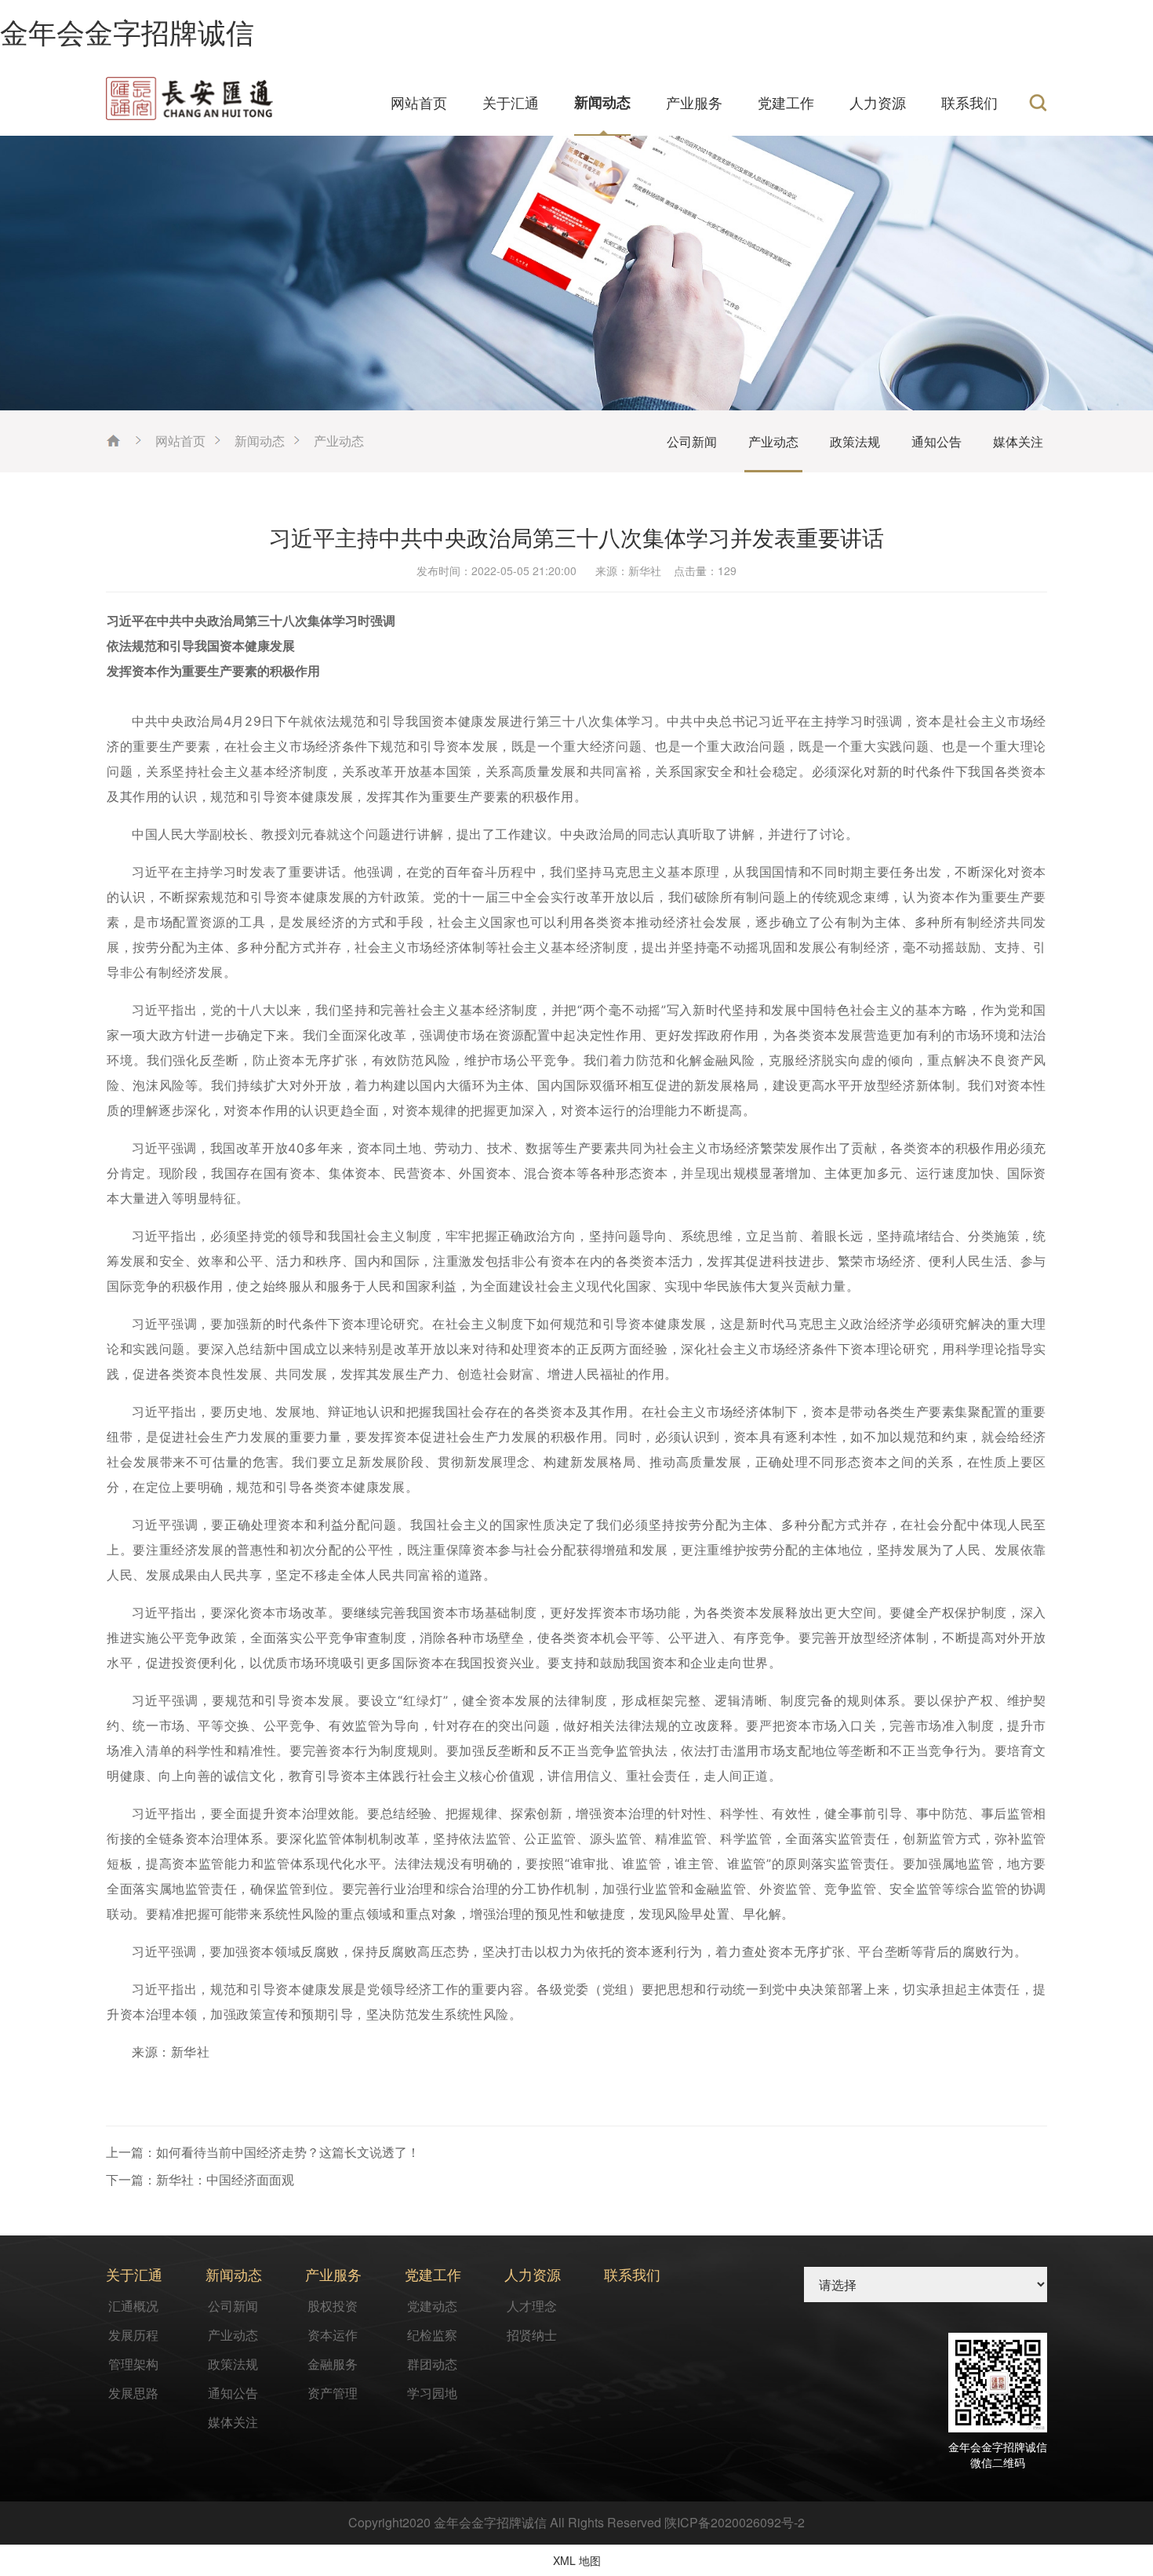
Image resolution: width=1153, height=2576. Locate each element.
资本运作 (333, 2335)
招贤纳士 (532, 2335)
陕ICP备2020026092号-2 (735, 2522)
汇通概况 (133, 2306)
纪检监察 (432, 2335)
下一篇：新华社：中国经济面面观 (200, 2179)
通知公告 (937, 441)
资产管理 (333, 2393)
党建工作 (786, 102)
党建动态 (432, 2306)
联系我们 (969, 102)
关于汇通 (511, 102)
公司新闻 (692, 441)
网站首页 (419, 102)
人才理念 (532, 2306)
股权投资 (333, 2306)
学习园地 (432, 2393)
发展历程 (133, 2335)
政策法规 (855, 441)
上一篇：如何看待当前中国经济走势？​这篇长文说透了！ (263, 2152)
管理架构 (133, 2364)
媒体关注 (1018, 441)
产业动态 (339, 441)
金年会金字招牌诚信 (127, 31)
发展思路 (133, 2393)
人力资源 (878, 102)
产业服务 (694, 102)
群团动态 (432, 2364)
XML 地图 (577, 2560)
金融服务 (333, 2364)
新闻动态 (602, 102)
